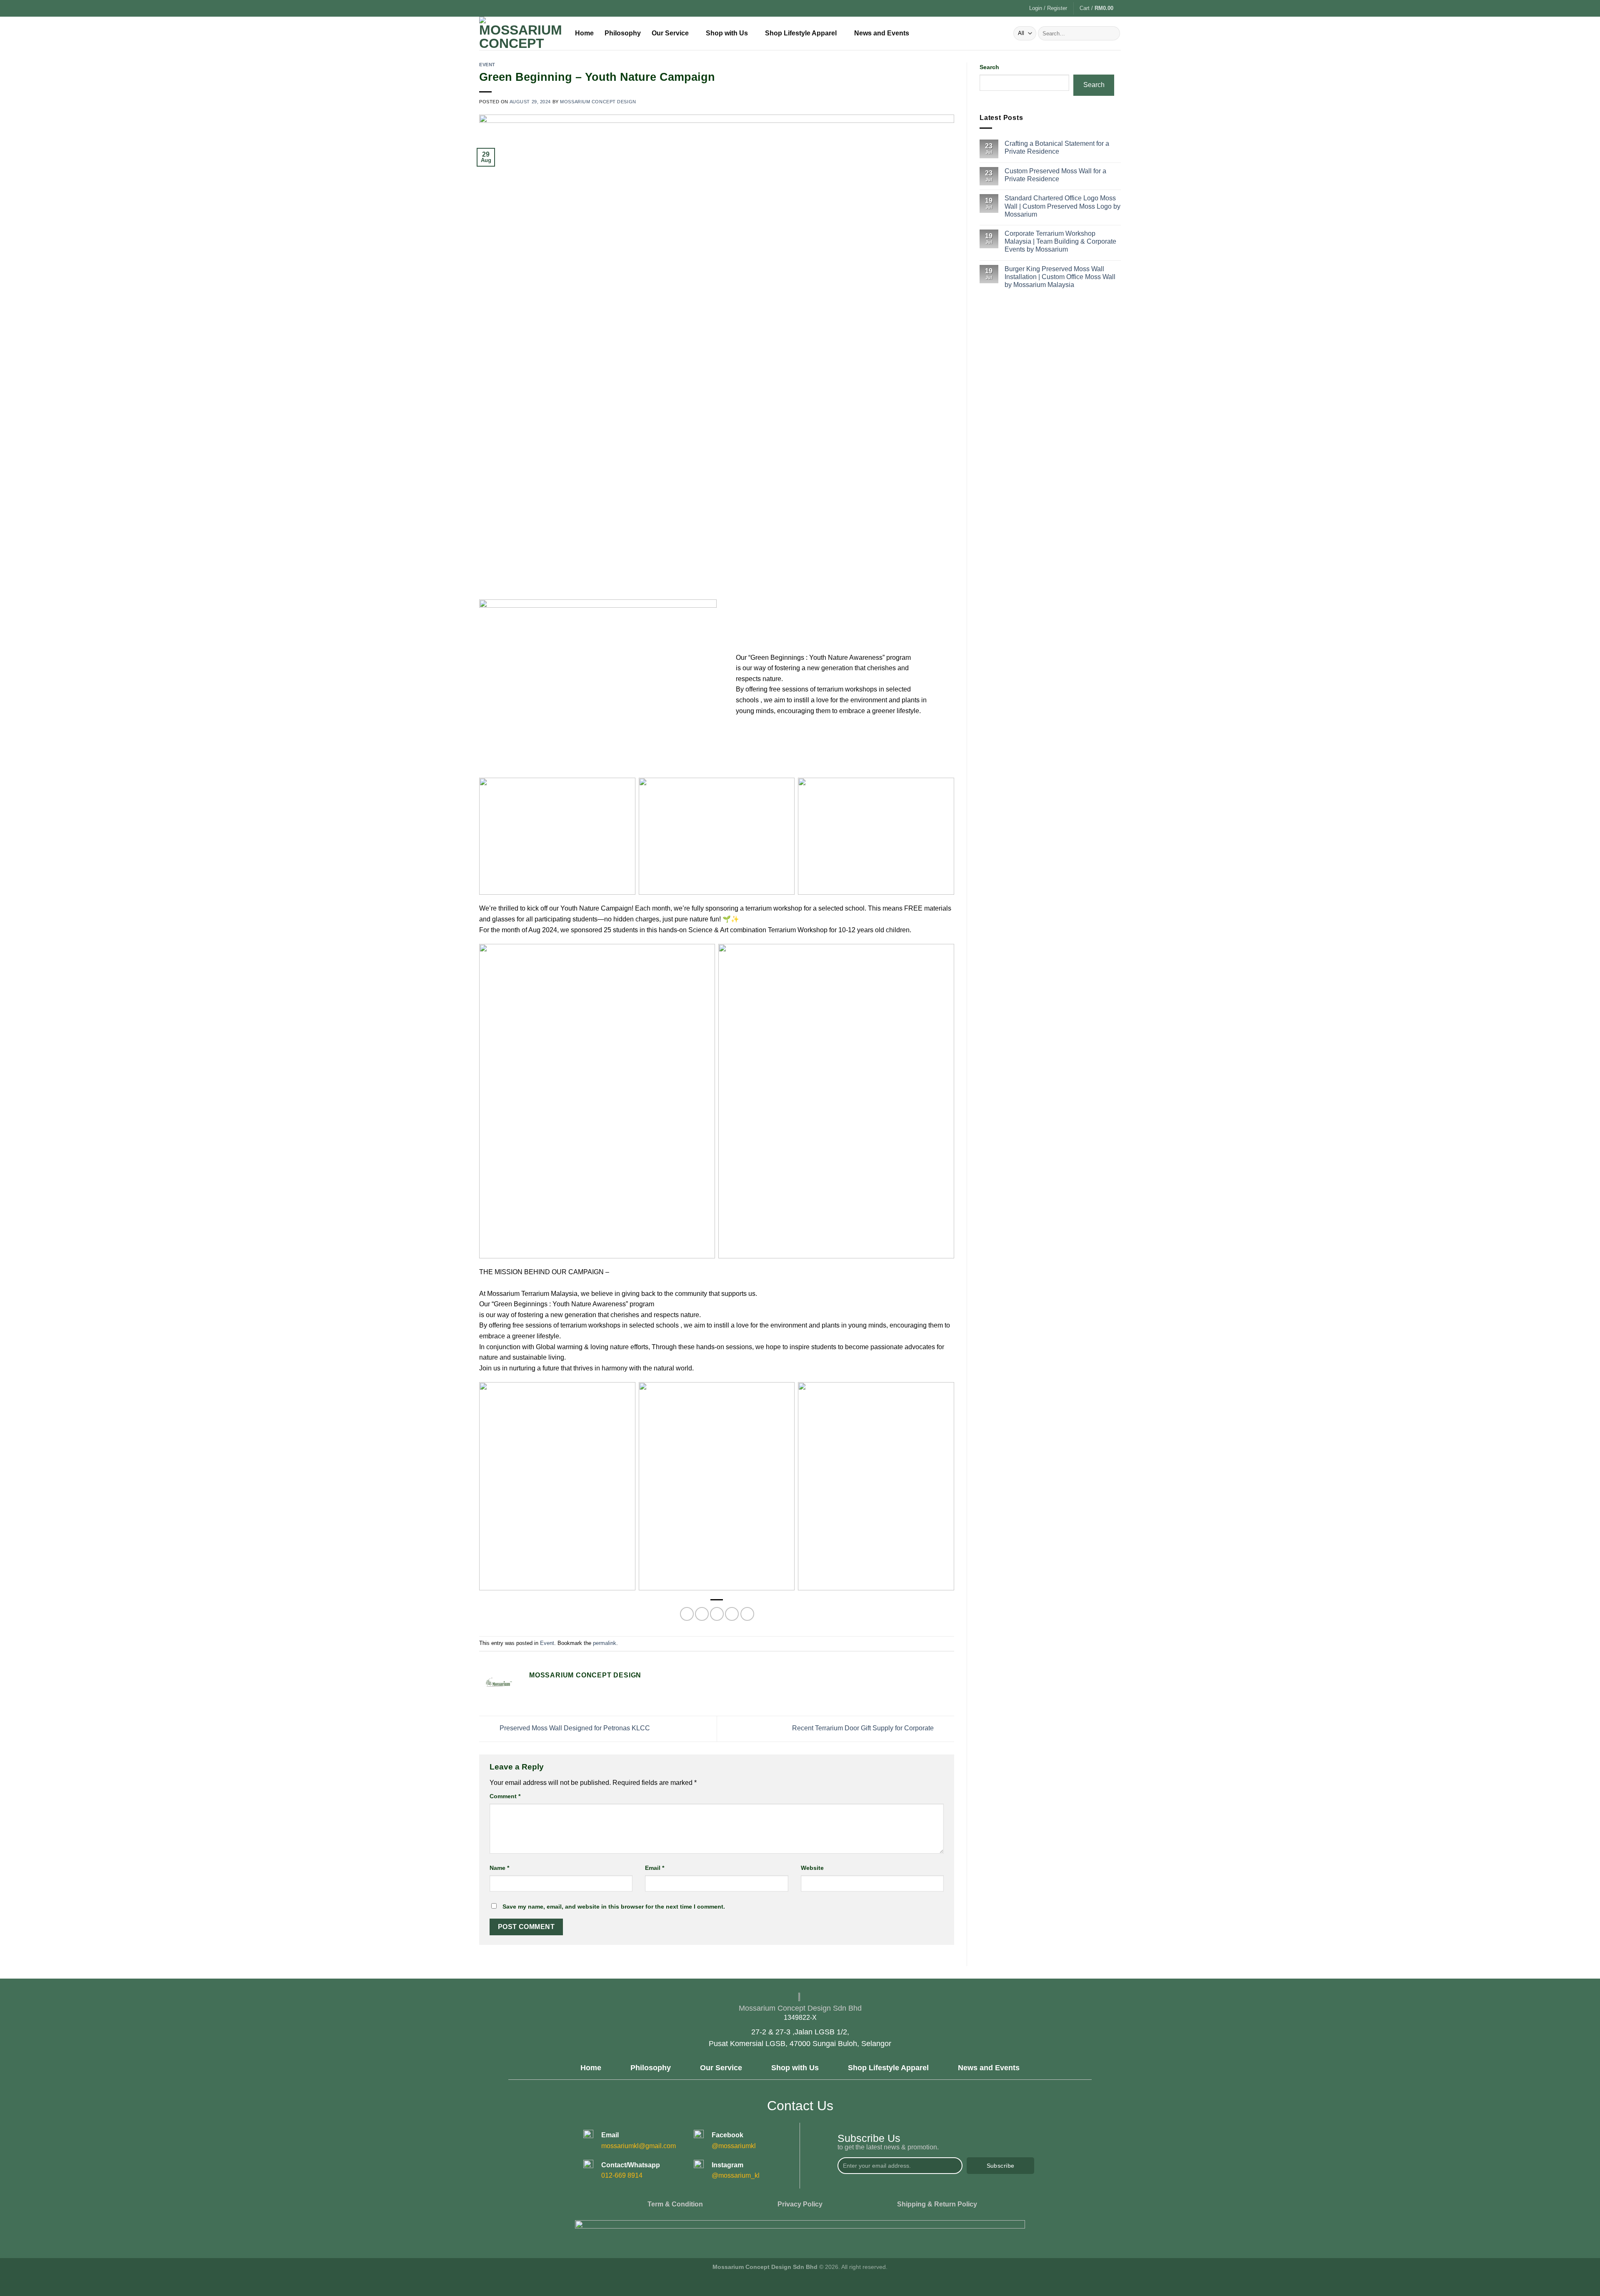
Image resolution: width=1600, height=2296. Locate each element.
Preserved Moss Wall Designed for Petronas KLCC (574, 1728)
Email (655, 1868)
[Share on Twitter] (702, 1614)
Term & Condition (675, 2204)
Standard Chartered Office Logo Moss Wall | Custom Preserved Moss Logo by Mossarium (1062, 206)
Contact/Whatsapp (631, 2165)
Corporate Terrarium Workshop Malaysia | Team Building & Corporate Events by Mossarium (1060, 241)
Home (584, 33)
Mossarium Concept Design (598, 102)
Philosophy (623, 33)
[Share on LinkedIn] (747, 1614)
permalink (605, 1643)
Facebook (727, 2135)
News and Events (882, 33)
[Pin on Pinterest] (732, 1614)
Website (812, 1868)
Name (499, 1868)
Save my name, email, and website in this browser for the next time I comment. (614, 1907)
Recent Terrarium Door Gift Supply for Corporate (864, 1728)
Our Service (670, 33)
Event (487, 65)
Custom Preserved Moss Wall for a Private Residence (1055, 175)
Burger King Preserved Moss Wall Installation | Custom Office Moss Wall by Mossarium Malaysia (1060, 277)
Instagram (727, 2165)
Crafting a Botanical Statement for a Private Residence (1057, 147)
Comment (505, 1796)
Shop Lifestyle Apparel (801, 33)
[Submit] (1112, 33)
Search (989, 67)
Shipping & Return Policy (937, 2204)
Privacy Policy (800, 2204)
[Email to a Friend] (717, 1614)
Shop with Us (727, 33)
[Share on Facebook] (687, 1614)
